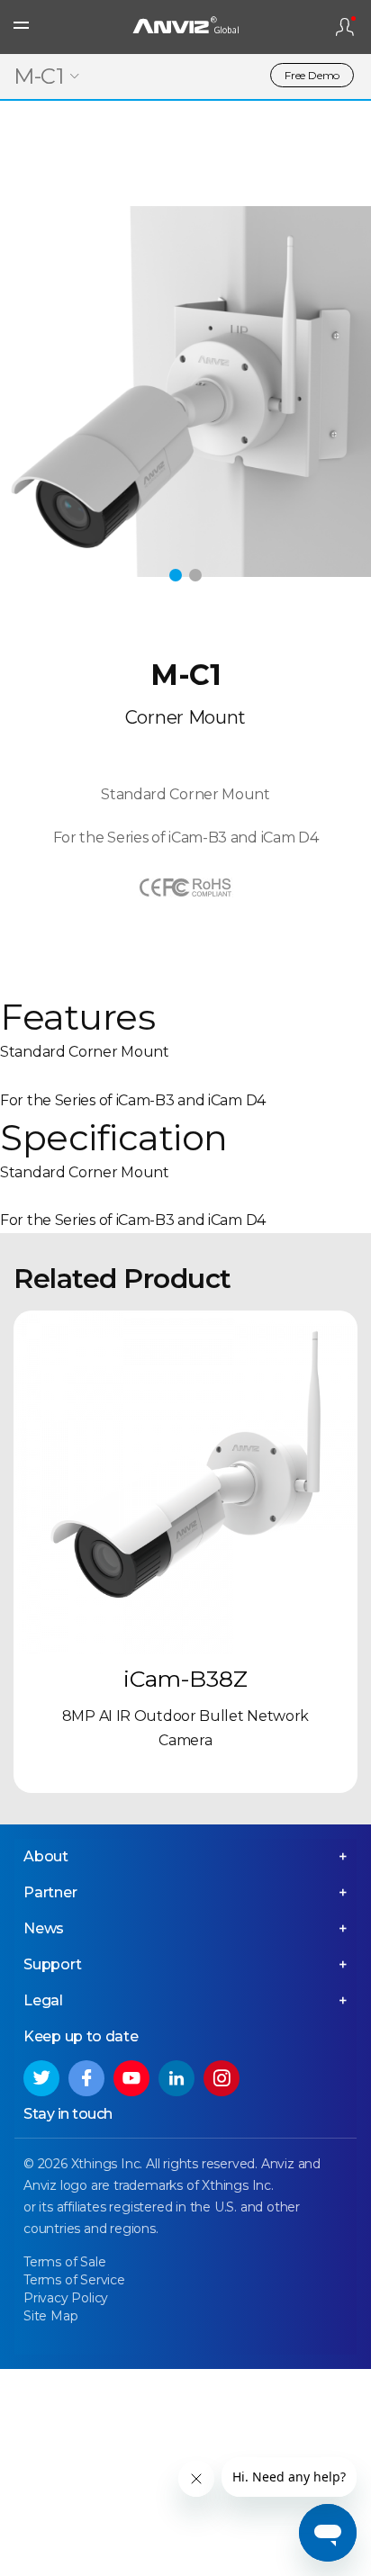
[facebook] (86, 2078)
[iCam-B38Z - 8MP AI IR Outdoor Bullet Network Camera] (185, 1482)
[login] (345, 27)
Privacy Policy (66, 2298)
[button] (176, 575)
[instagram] (222, 2078)
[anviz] (185, 27)
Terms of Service (74, 2280)
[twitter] (41, 2078)
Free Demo (312, 75)
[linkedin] (176, 2078)
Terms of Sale (64, 2262)
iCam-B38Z (185, 1679)
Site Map (50, 2316)
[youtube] (131, 2078)
